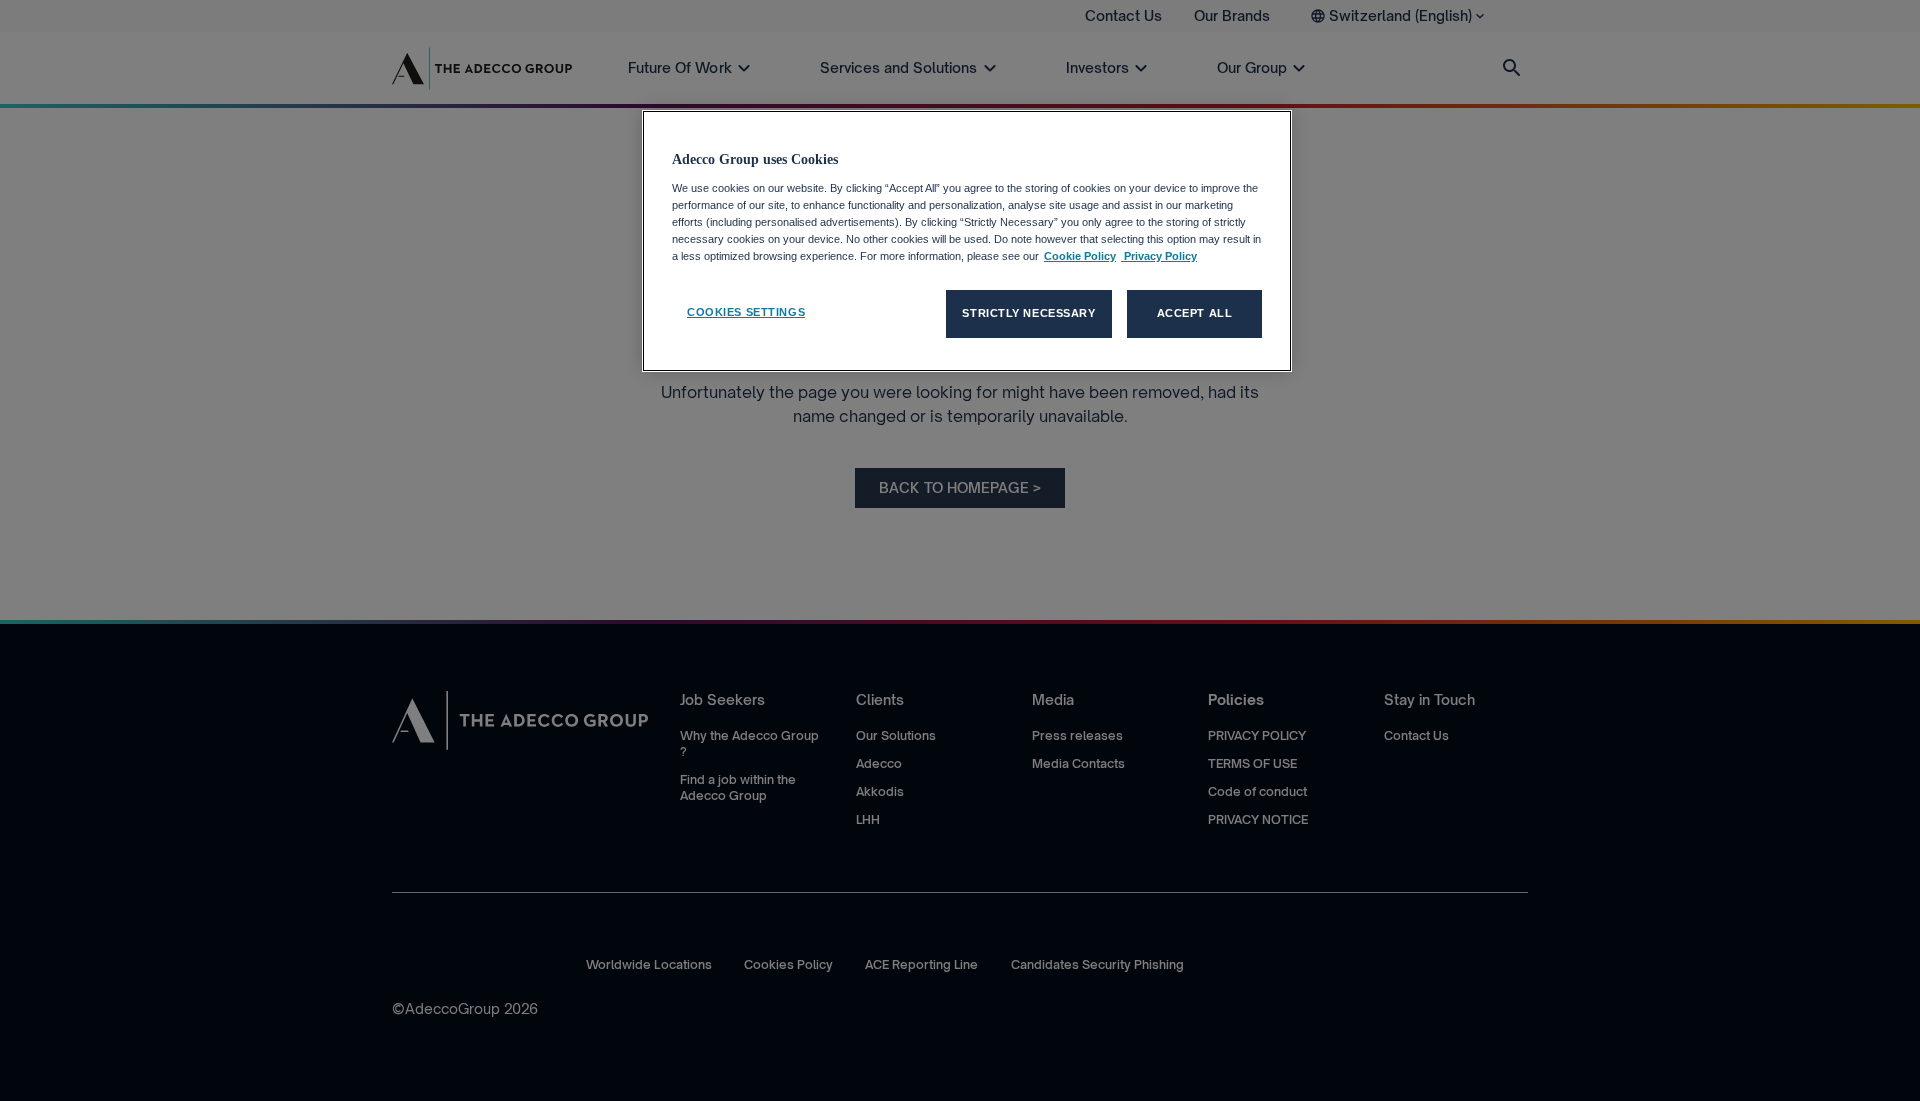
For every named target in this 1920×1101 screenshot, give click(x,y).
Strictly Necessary (1028, 313)
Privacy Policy (1159, 256)
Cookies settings (746, 312)
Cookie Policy (1080, 256)
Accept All (1195, 313)
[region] (967, 241)
